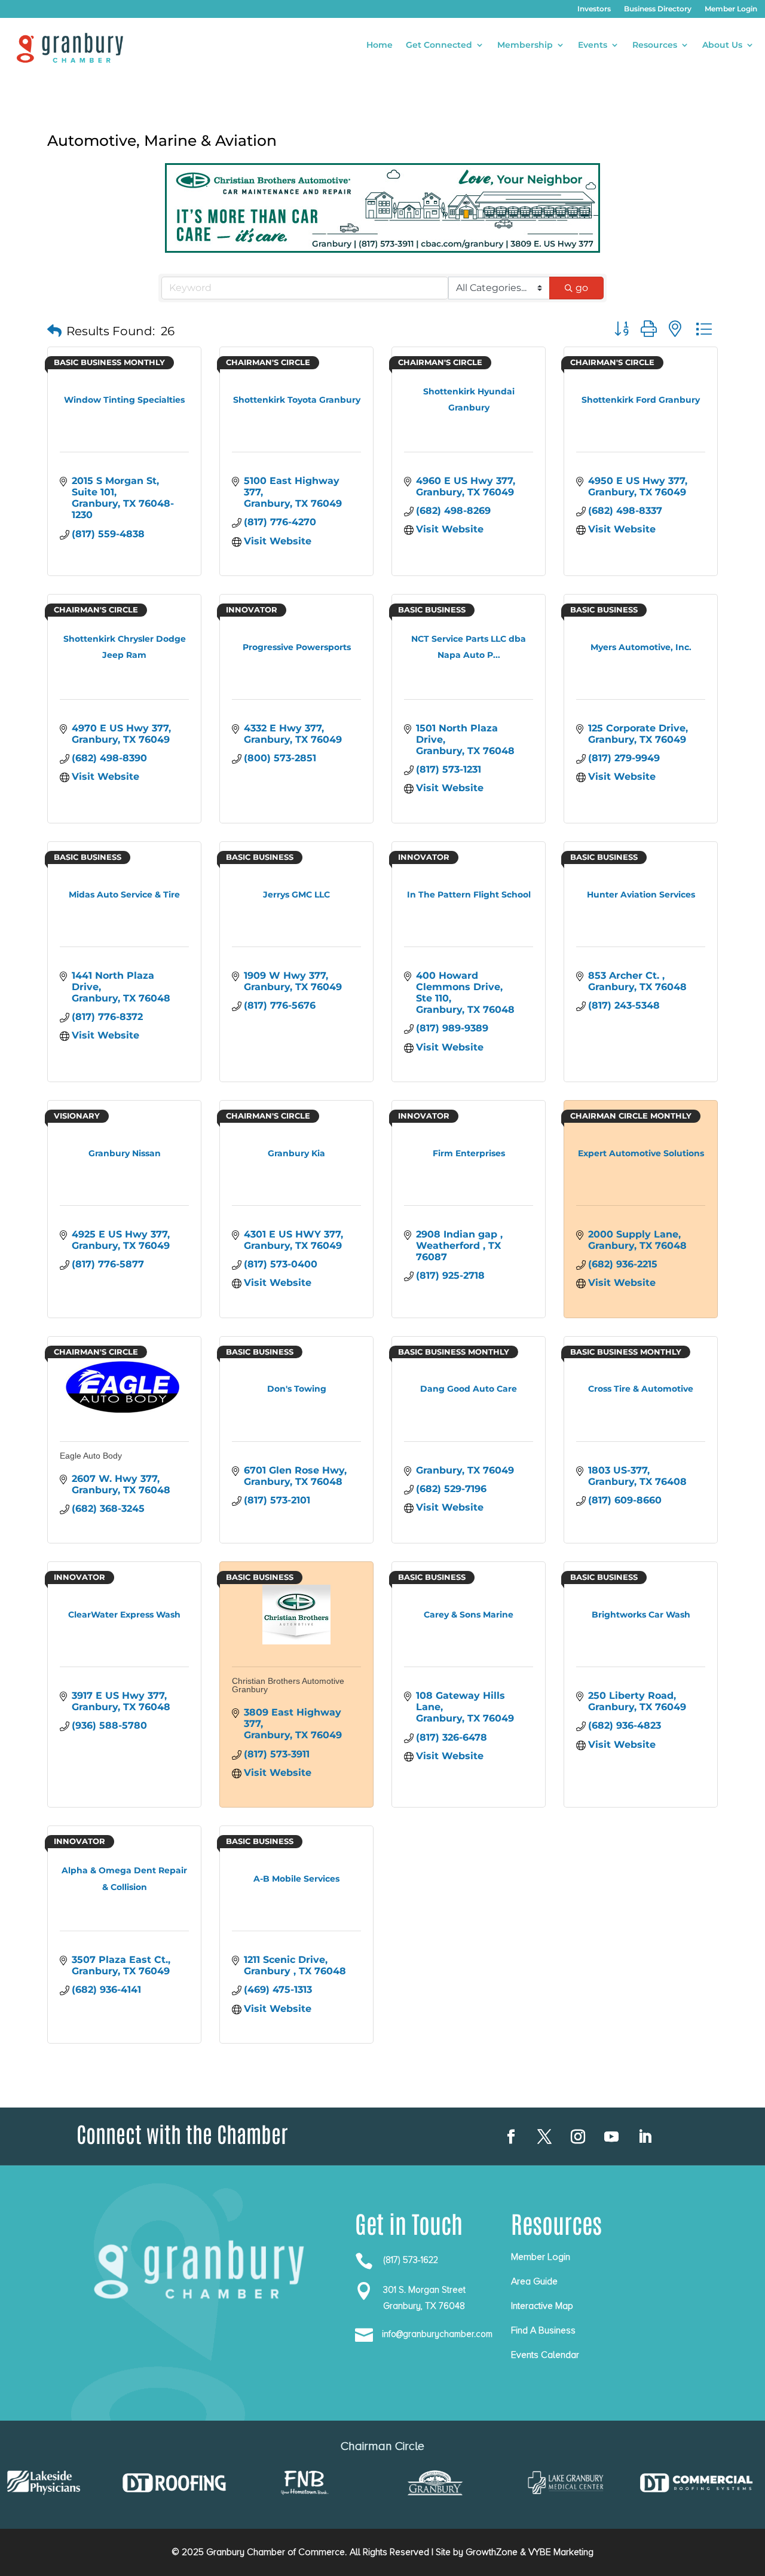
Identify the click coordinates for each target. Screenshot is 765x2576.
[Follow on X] (544, 2137)
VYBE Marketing (561, 2552)
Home (380, 45)
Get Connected (439, 45)
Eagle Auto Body (91, 1456)
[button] (54, 331)
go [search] (582, 288)
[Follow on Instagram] (578, 2137)
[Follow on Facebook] (511, 2137)
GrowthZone (492, 2552)
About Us (722, 45)
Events (593, 45)
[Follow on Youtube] (611, 2137)
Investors (594, 9)
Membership (525, 45)
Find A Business (543, 2330)
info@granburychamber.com (437, 2334)
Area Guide (534, 2281)
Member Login (731, 9)
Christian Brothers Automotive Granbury (288, 1685)
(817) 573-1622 (411, 2260)
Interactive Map (542, 2306)
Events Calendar (545, 2355)
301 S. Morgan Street (424, 2290)
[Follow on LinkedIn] (645, 2137)
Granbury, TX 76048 (424, 2306)
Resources (655, 45)
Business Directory (658, 9)
